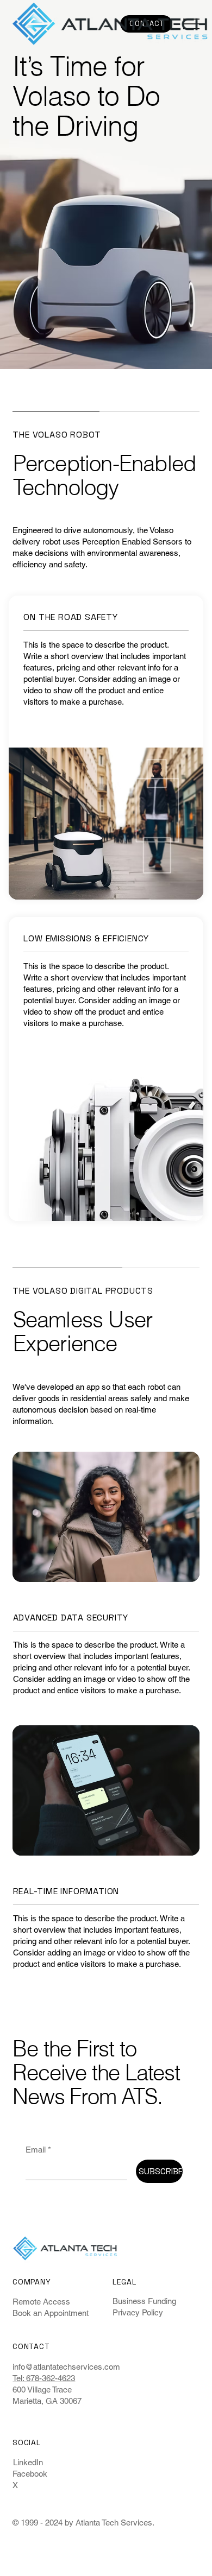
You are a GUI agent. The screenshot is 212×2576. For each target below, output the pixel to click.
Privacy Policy (138, 2312)
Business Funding (144, 2301)
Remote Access (41, 2302)
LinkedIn (28, 2462)
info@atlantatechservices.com (66, 2367)
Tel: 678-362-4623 (44, 2378)
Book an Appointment (51, 2313)
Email (38, 2150)
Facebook (30, 2474)
